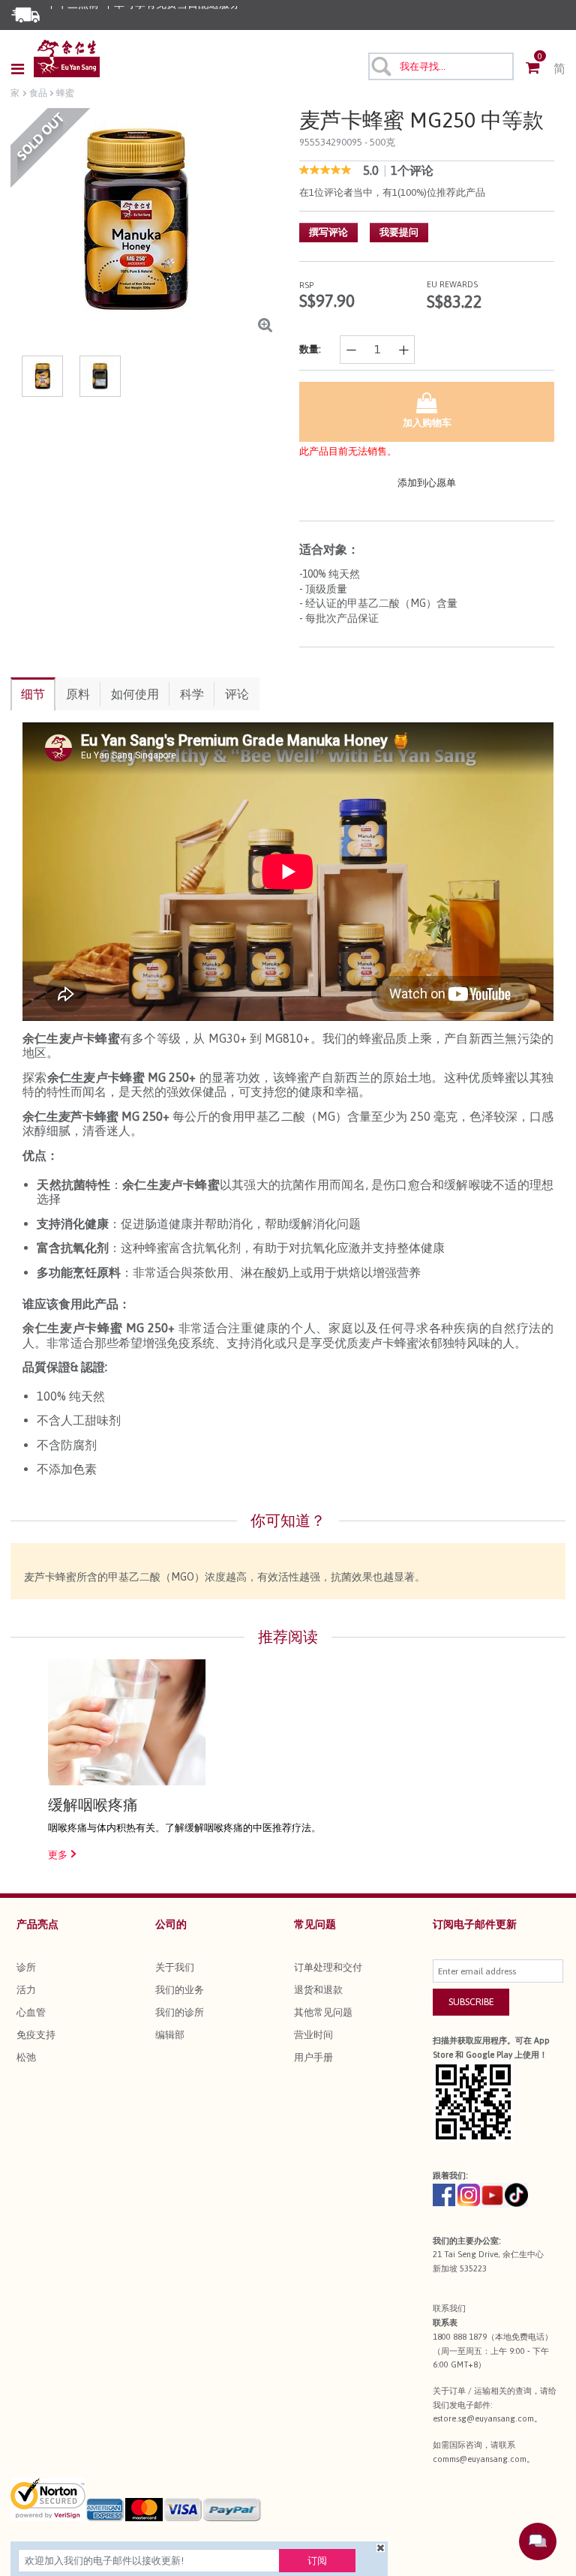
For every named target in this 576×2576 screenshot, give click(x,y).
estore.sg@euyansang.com (483, 2418)
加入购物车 (427, 423)
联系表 (445, 2322)
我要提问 (399, 232)
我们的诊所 (180, 2012)
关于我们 (175, 1967)
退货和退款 (318, 1990)
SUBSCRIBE (471, 2002)
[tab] (33, 694)
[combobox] (441, 66)
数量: (310, 349)
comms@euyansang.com (480, 2459)
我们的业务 (180, 1990)
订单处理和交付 (328, 1967)
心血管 (31, 2012)
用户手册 (313, 2057)
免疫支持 (36, 2035)
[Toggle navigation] (22, 69)
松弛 (26, 2057)
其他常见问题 (323, 2012)
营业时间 (313, 2035)
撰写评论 (328, 232)
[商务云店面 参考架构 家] (67, 59)
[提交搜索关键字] (380, 66)
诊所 (26, 1967)
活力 (26, 1990)
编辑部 (170, 2035)
